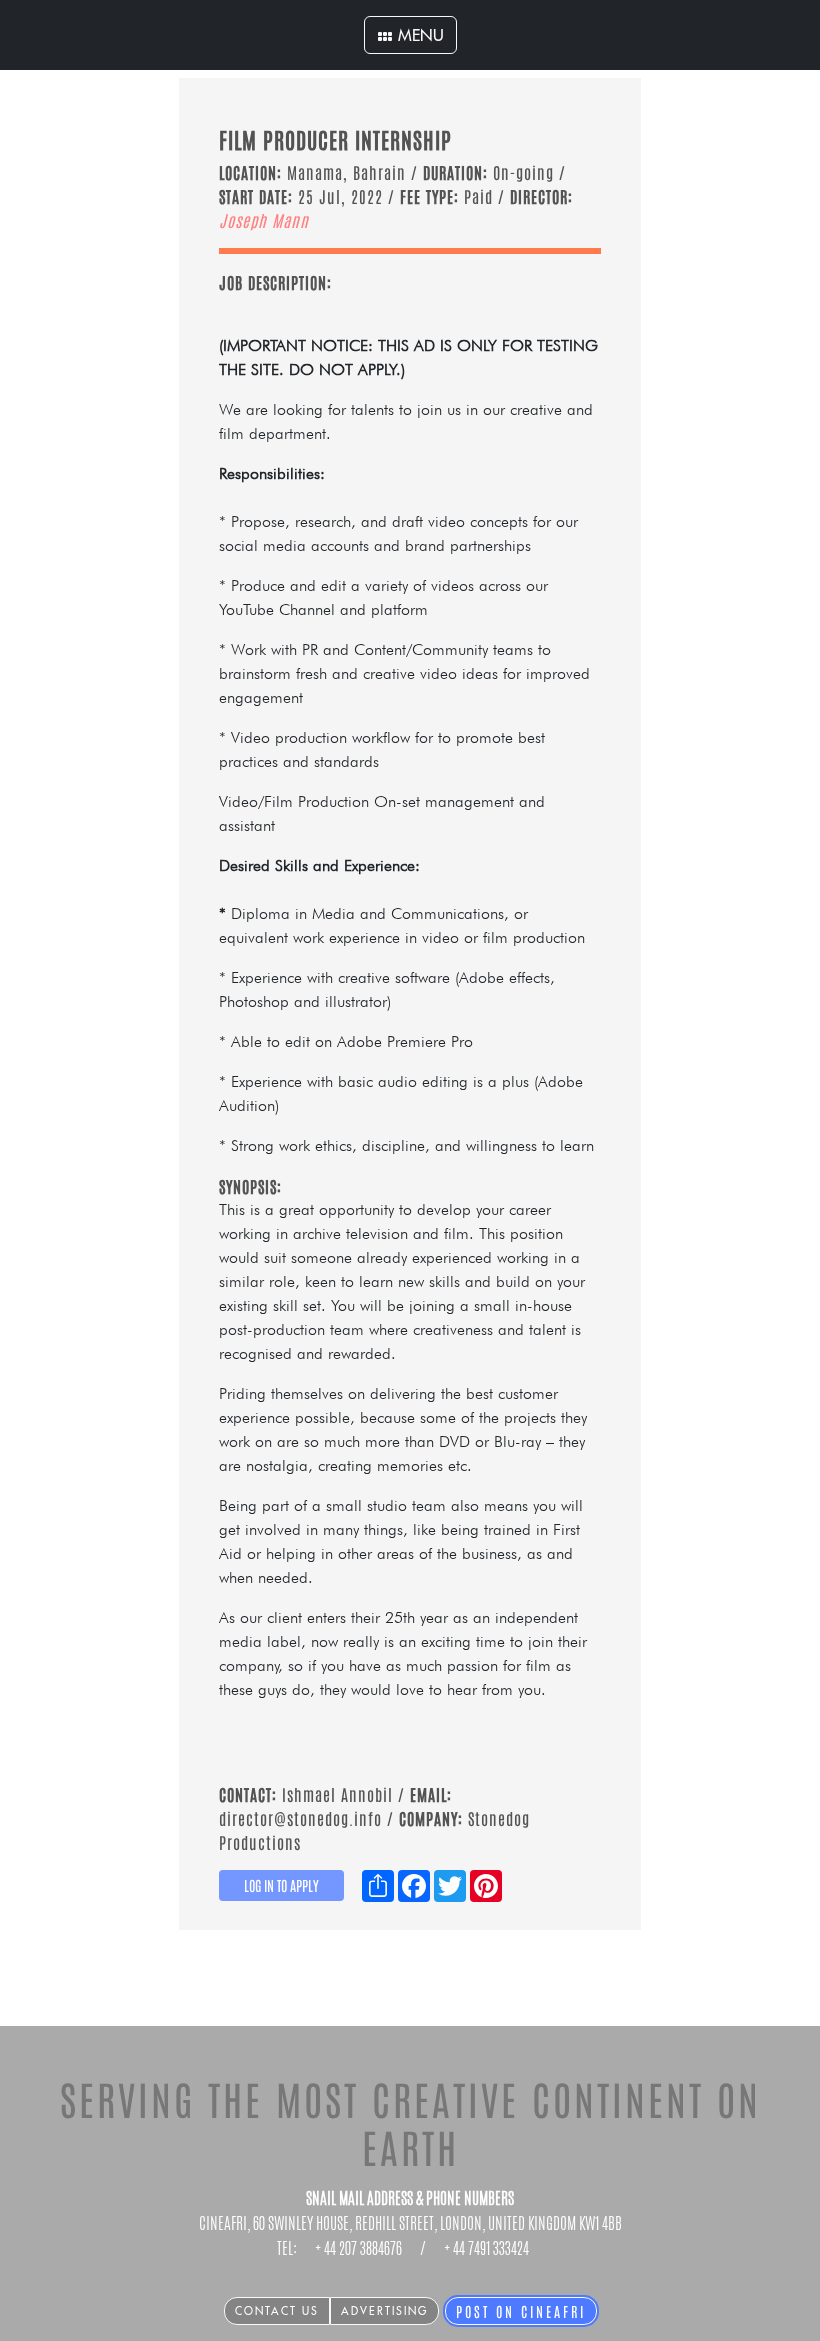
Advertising (384, 2311)
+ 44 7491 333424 (486, 2248)
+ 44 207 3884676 (358, 2248)
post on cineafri (521, 2311)
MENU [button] (418, 35)
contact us (277, 2311)
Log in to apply (281, 1885)
